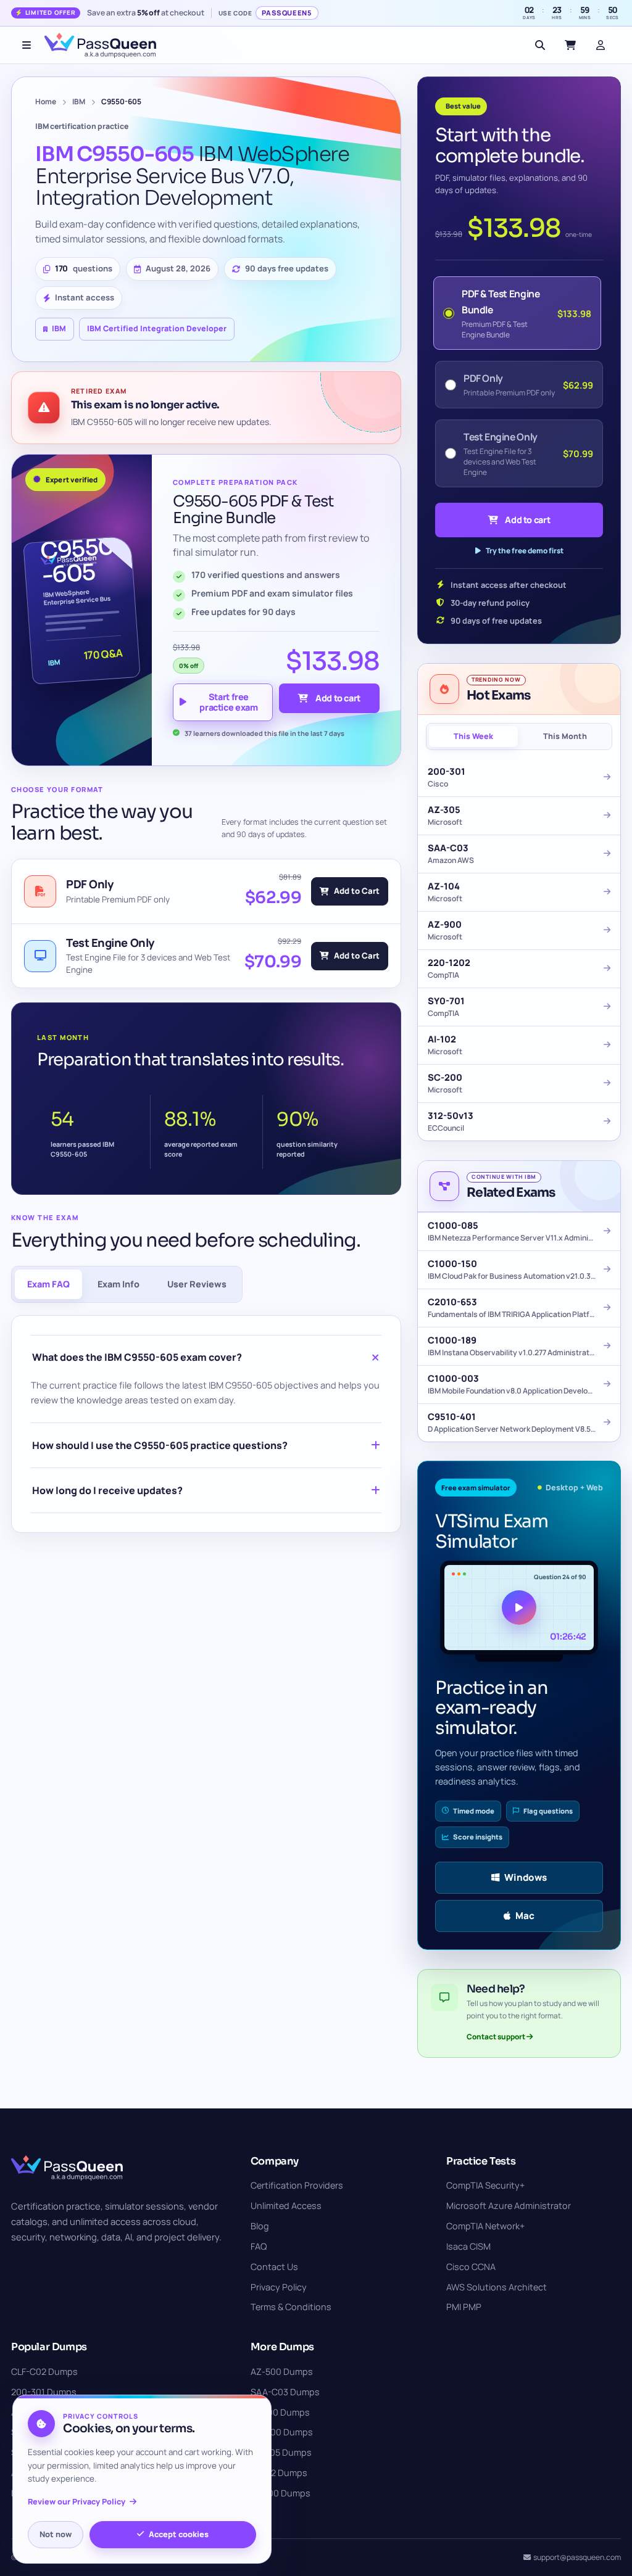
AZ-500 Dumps (282, 2372)
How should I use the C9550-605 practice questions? (160, 1445)
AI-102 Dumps (279, 2473)
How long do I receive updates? (107, 1490)
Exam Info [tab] (118, 1284)
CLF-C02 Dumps (44, 2372)
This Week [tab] (473, 736)
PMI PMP (464, 2307)
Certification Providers (297, 2185)
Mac (525, 1916)
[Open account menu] (601, 45)
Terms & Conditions (291, 2307)
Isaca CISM (468, 2246)
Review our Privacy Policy (77, 2502)
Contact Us (274, 2267)
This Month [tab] (565, 736)
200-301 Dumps (44, 2392)
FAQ (259, 2246)
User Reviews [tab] (197, 1284)
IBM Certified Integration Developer (157, 328)
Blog (260, 2226)
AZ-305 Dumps (281, 2452)
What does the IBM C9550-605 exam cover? (137, 1357)
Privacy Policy (279, 2287)
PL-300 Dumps (281, 2493)
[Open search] (540, 45)
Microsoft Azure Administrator (509, 2206)
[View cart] (570, 45)
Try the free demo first (525, 551)
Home (46, 101)
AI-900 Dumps (280, 2412)
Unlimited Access (286, 2206)
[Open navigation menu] (27, 45)
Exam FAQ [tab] (48, 1284)
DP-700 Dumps (282, 2432)
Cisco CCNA (471, 2267)
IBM (79, 101)
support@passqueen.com (577, 2557)
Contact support (497, 2037)
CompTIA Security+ (485, 2185)
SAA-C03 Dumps (285, 2392)
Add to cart (338, 698)
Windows (526, 1877)
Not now (56, 2534)
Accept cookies (179, 2534)
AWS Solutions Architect (497, 2287)
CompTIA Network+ (485, 2226)
